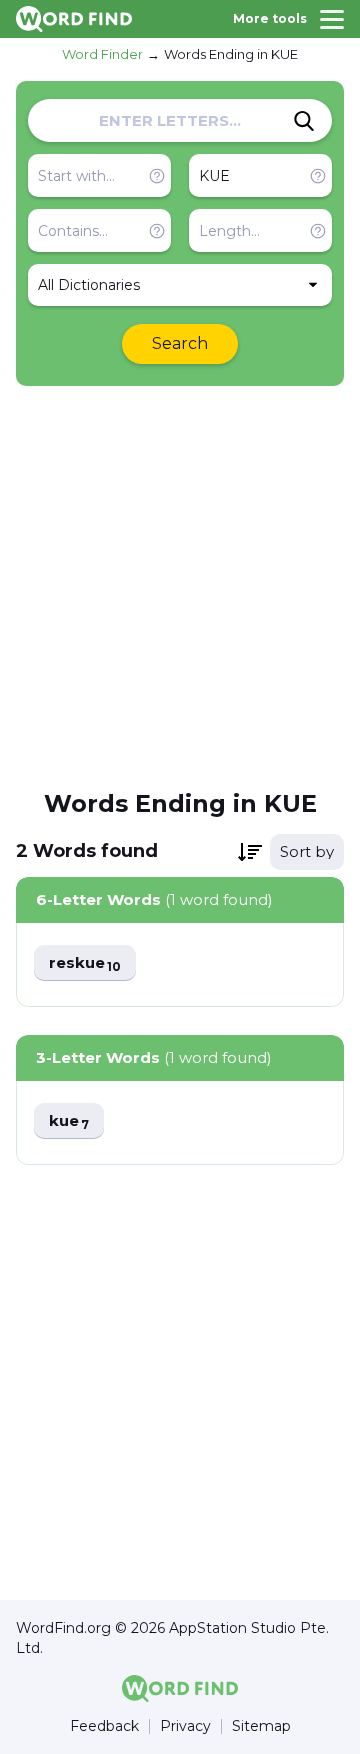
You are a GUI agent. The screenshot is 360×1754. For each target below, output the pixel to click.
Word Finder (102, 54)
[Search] (304, 121)
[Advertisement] (180, 586)
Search (180, 343)
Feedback (104, 1726)
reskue (85, 963)
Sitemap (261, 1726)
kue (69, 1121)
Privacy (185, 1726)
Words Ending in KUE (231, 54)
